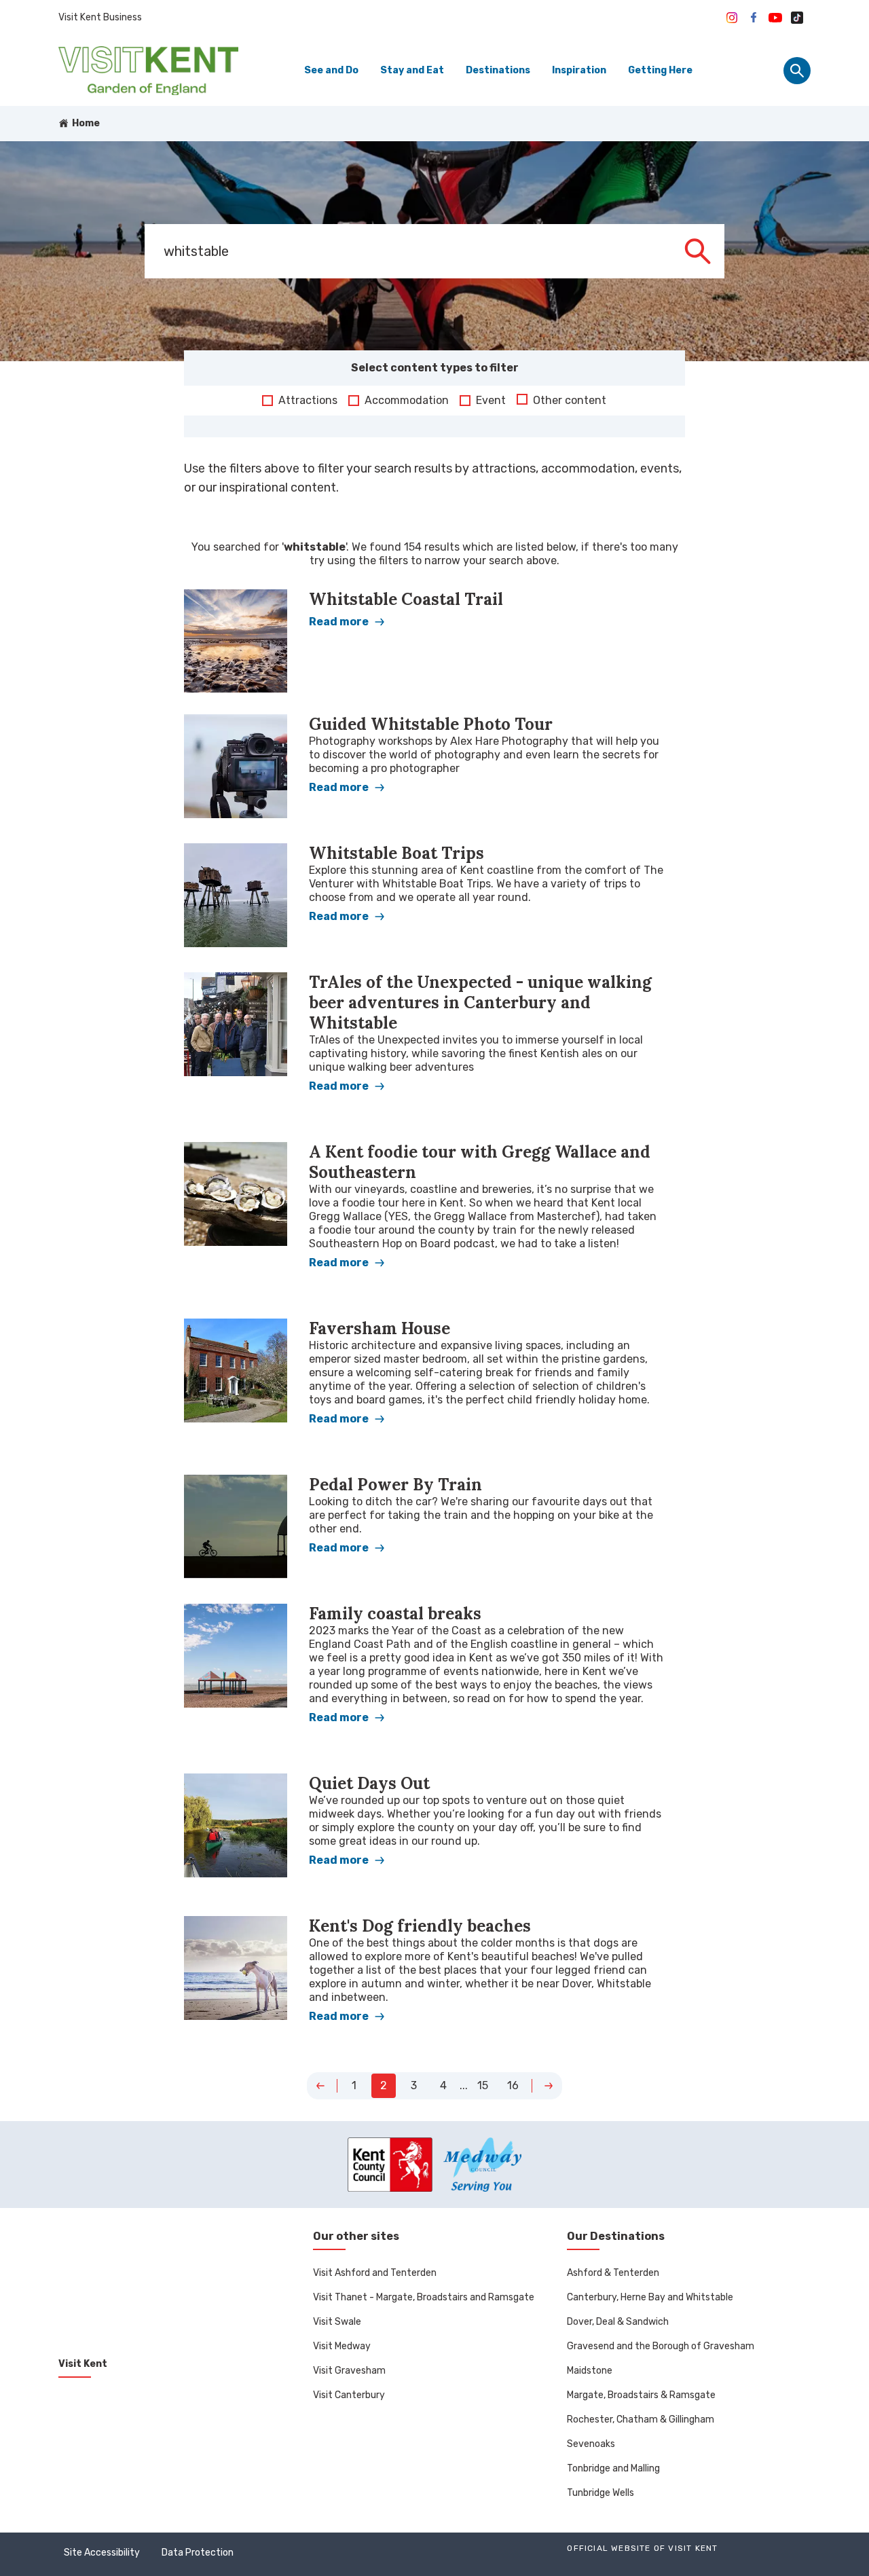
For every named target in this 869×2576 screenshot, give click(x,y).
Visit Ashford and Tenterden (375, 2273)
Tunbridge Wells (600, 2493)
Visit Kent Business (100, 17)
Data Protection (198, 2553)
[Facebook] (754, 18)
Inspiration (579, 70)
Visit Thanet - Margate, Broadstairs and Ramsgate (424, 2297)
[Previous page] (320, 2086)
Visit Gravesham (349, 2371)
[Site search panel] (797, 71)
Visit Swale (337, 2322)
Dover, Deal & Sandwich (618, 2322)
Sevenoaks (591, 2444)
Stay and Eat (412, 70)
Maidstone (590, 2371)
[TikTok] (797, 18)
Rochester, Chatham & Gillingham (641, 2419)
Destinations (498, 70)
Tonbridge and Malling (613, 2468)
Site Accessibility (102, 2553)
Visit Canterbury (349, 2395)
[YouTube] (775, 18)
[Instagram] (732, 18)
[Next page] (549, 2086)
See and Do (331, 70)
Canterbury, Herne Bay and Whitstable (650, 2297)
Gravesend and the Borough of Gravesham (661, 2346)
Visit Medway (342, 2346)
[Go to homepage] (148, 71)
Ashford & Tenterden (613, 2273)
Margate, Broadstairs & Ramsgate (641, 2395)
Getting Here (660, 70)
